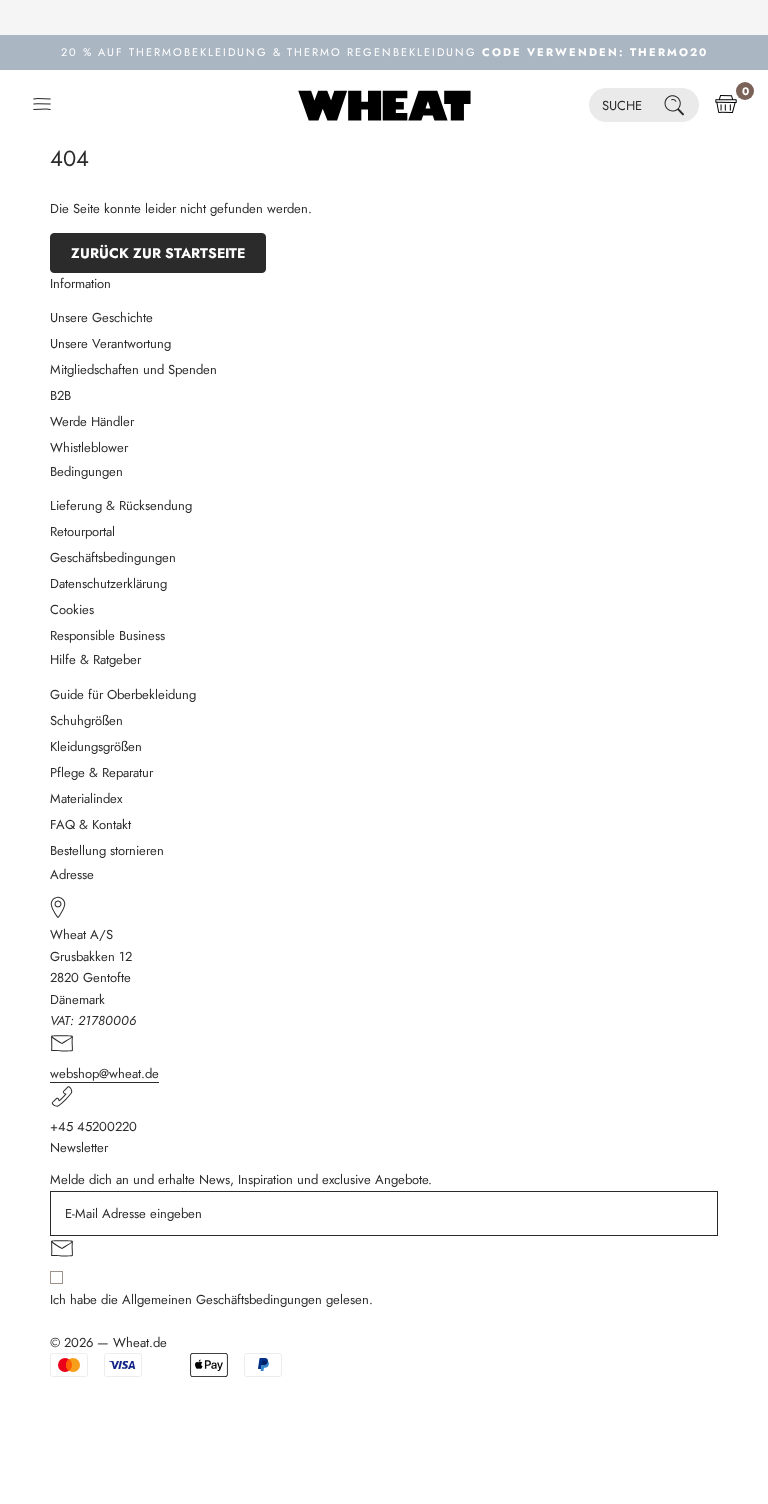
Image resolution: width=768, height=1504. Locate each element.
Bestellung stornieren (107, 850)
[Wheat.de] (384, 105)
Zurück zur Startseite (158, 253)
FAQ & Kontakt (90, 824)
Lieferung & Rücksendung (121, 505)
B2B (60, 395)
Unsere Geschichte (101, 317)
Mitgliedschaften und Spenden (133, 369)
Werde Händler (92, 421)
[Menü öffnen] (42, 105)
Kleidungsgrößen (96, 746)
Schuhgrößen (86, 720)
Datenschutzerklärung (108, 583)
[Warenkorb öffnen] (726, 105)
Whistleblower (89, 447)
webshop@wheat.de (104, 1073)
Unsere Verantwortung (110, 343)
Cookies (72, 609)
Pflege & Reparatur (101, 772)
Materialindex (86, 798)
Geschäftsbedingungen (113, 557)
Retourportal (82, 531)
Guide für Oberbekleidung (123, 694)
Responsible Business (107, 635)
